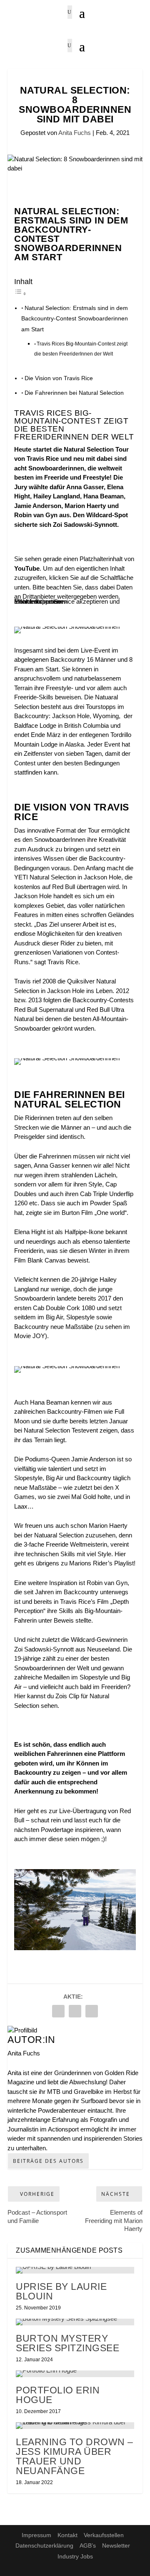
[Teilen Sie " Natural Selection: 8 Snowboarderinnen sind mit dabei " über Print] (92, 2011)
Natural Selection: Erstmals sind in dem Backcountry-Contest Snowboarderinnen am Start (75, 319)
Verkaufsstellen (104, 2535)
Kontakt (67, 2535)
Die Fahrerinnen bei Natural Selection (74, 393)
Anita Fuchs (75, 133)
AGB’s (88, 2546)
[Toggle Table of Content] (20, 293)
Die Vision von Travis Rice (59, 378)
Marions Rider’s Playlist (101, 1563)
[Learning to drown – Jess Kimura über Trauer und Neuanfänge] (75, 2426)
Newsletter (116, 2546)
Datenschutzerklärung (44, 2546)
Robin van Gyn (107, 1583)
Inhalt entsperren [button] (37, 601)
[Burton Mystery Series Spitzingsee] (75, 2322)
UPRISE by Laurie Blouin (61, 2291)
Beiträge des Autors (48, 2161)
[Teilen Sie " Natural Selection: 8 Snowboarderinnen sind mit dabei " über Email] (75, 2011)
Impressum (36, 2535)
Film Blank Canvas (41, 1260)
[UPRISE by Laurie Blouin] (75, 2270)
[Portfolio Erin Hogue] (75, 2374)
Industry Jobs (75, 2556)
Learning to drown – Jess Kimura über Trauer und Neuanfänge (75, 2456)
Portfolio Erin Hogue (58, 2395)
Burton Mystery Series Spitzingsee (67, 2343)
